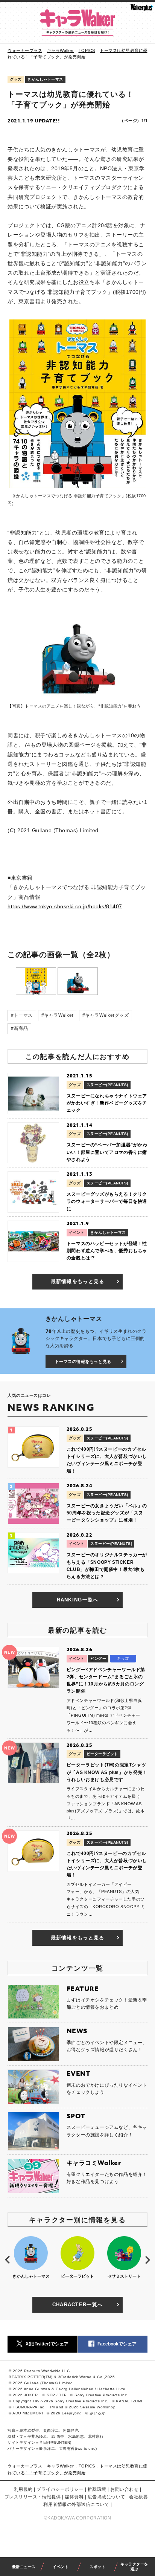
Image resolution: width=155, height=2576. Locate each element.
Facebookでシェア (117, 2344)
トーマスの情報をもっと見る (83, 1361)
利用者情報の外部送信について (76, 2504)
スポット (97, 2567)
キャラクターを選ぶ (134, 2567)
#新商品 (19, 1028)
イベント (61, 2567)
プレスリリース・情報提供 (33, 2497)
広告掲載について (106, 2497)
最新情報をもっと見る (78, 1281)
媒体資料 (74, 2497)
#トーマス (22, 1015)
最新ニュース (24, 2567)
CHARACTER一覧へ (78, 2305)
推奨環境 (97, 2489)
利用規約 (23, 2489)
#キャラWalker (58, 1015)
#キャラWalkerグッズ (106, 1015)
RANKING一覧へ (78, 1600)
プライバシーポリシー (60, 2489)
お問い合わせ (124, 2489)
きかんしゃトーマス (45, 79)
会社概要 (138, 2497)
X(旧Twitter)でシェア (47, 2344)
